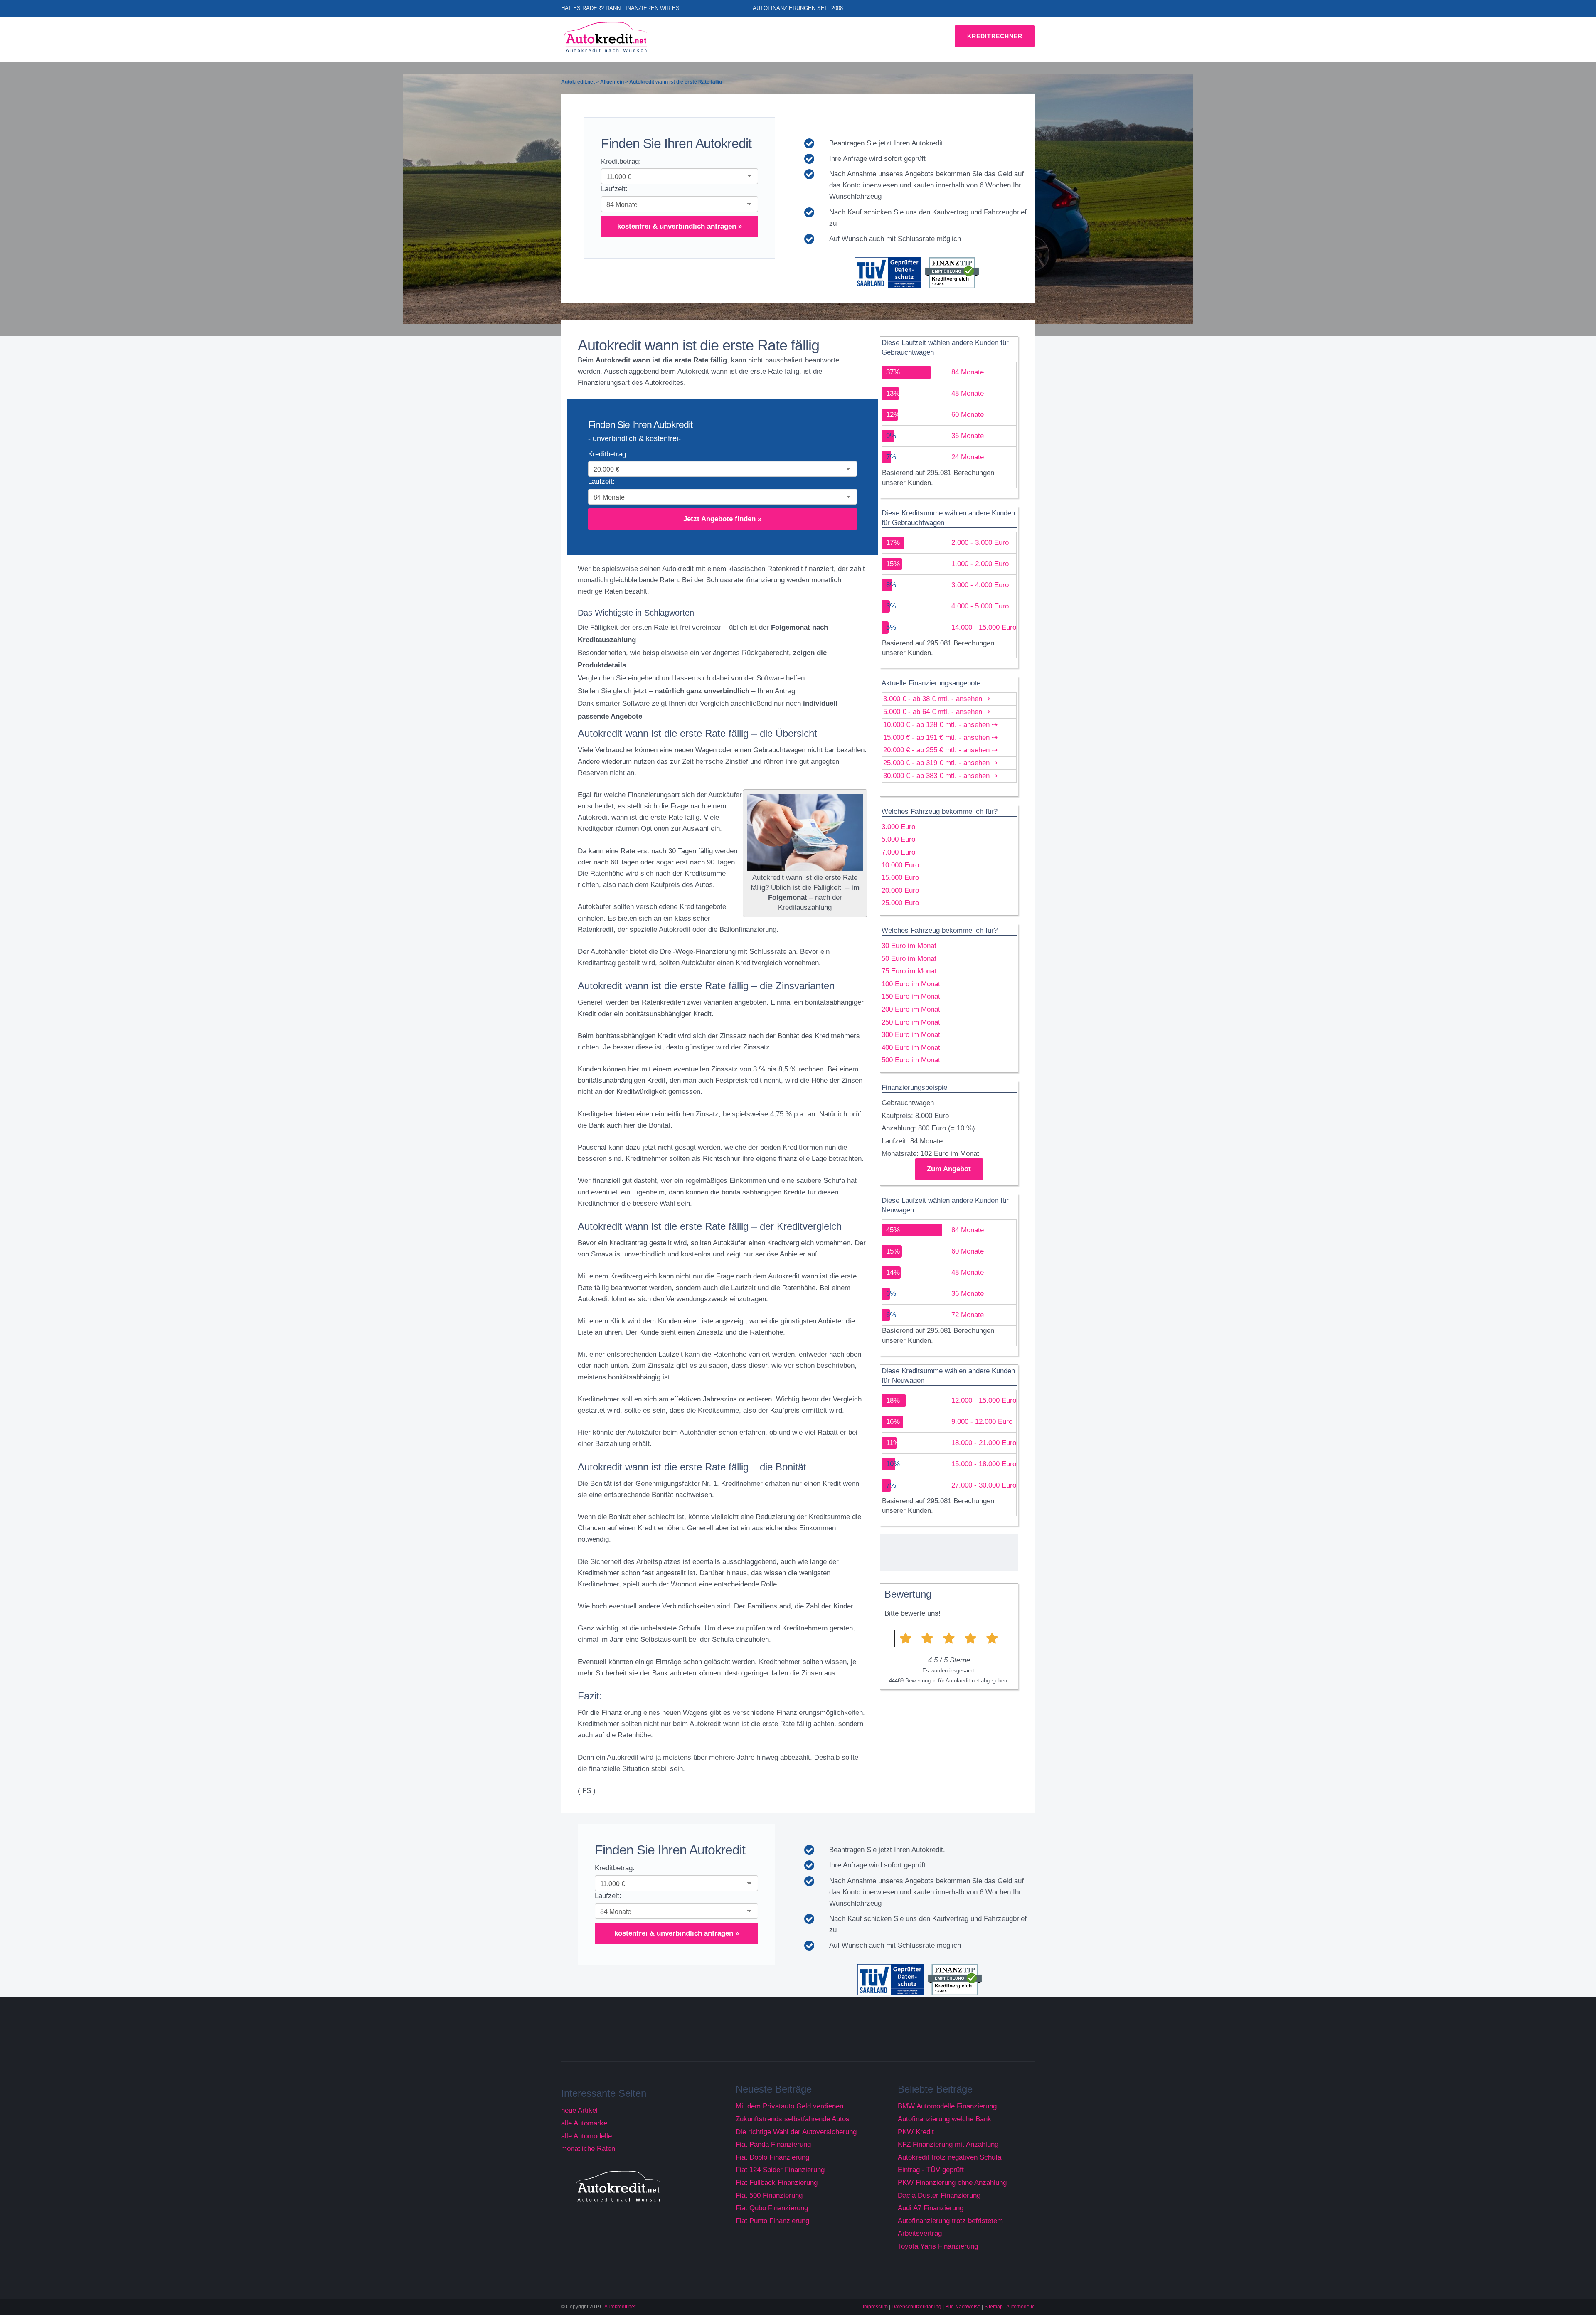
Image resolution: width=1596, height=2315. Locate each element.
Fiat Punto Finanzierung (772, 2221)
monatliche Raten (588, 2149)
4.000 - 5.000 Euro (980, 606)
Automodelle (1021, 2307)
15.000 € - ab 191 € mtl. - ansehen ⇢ (940, 738)
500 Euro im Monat (911, 1060)
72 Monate (968, 1315)
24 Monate (968, 457)
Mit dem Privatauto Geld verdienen (789, 2106)
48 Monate (968, 393)
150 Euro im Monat (911, 996)
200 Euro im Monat (911, 1009)
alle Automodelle (586, 2136)
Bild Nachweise (963, 2307)
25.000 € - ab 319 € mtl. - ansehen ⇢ (940, 763)
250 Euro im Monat (911, 1022)
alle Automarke (584, 2123)
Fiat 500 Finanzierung (769, 2196)
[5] (992, 1638)
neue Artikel (579, 2110)
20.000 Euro (900, 890)
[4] (970, 1638)
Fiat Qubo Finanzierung (772, 2208)
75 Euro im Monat (909, 971)
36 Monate (968, 436)
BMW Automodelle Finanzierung (947, 2106)
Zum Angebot (949, 1169)
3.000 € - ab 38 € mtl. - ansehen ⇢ (937, 699)
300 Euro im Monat (911, 1035)
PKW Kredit (916, 2132)
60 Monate (968, 415)
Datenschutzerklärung (916, 2307)
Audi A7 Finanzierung (931, 2208)
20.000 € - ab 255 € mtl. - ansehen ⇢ (940, 750)
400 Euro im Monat (911, 1048)
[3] (949, 1638)
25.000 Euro (900, 903)
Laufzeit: (614, 189)
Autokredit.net (620, 2307)
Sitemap (994, 2307)
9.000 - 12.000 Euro (982, 1422)
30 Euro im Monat (909, 946)
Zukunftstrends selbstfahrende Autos (793, 2119)
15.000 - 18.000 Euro (984, 1464)
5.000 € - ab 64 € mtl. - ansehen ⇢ (937, 712)
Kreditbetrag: (621, 161)
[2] (927, 1638)
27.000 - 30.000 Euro (984, 1485)
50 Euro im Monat (909, 959)
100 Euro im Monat (911, 984)
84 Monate (968, 372)
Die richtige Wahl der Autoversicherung (796, 2132)
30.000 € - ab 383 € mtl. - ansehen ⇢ (940, 776)
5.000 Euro (898, 839)
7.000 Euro (898, 852)
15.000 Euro (900, 878)
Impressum (875, 2307)
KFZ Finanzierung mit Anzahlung (948, 2144)
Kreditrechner (995, 36)
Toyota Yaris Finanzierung (938, 2246)
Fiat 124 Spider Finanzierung (780, 2170)
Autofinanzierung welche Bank (945, 2119)
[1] (905, 1638)
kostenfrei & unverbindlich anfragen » (680, 226)
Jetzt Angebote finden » (722, 519)
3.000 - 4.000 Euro (980, 585)
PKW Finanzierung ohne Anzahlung (952, 2183)
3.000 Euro (898, 827)
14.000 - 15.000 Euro (984, 627)
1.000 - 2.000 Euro (980, 564)
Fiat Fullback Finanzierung (777, 2183)
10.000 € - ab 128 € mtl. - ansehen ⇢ (940, 725)
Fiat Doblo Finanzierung (772, 2157)
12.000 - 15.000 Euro (984, 1400)
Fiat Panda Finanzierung (773, 2144)
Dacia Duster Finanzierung (939, 2196)
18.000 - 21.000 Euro (984, 1443)
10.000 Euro (900, 865)
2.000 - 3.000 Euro (980, 543)
